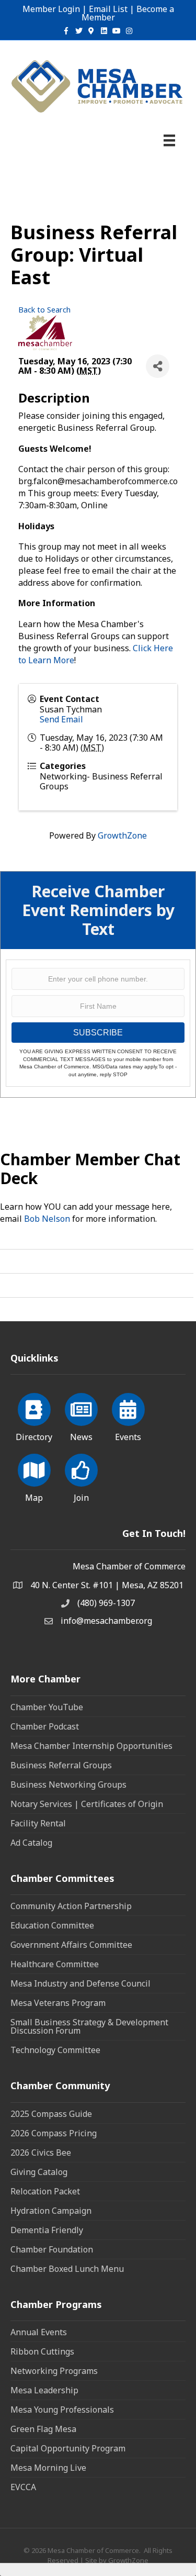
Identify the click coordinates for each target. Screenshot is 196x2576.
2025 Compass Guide (51, 2114)
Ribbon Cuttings (42, 2351)
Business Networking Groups (68, 1785)
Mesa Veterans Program (58, 2003)
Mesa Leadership (44, 2390)
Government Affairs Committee (71, 1945)
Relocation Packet (45, 2191)
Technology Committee (55, 2050)
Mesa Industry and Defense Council (80, 1983)
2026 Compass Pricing (54, 2133)
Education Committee (52, 1925)
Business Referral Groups (61, 1765)
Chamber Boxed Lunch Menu (67, 2269)
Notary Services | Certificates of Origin (87, 1804)
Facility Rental (38, 1823)
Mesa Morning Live (48, 2468)
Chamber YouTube (47, 1707)
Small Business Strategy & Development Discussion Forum (89, 2026)
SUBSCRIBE (98, 1033)
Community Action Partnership (71, 1906)
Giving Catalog (39, 2172)
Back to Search (44, 310)
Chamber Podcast (45, 1726)
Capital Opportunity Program (68, 2448)
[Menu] (169, 140)
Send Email (61, 719)
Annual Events (39, 2332)
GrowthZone (122, 835)
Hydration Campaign (51, 2211)
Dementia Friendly (47, 2230)
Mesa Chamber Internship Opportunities (91, 1746)
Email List (108, 9)
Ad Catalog (31, 1843)
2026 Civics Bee (41, 2153)
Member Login (51, 9)
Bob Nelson (47, 1219)
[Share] (158, 366)
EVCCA (23, 2487)
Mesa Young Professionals (62, 2410)
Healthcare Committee (55, 1964)
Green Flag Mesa (43, 2429)
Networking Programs (54, 2371)
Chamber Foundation (52, 2249)
